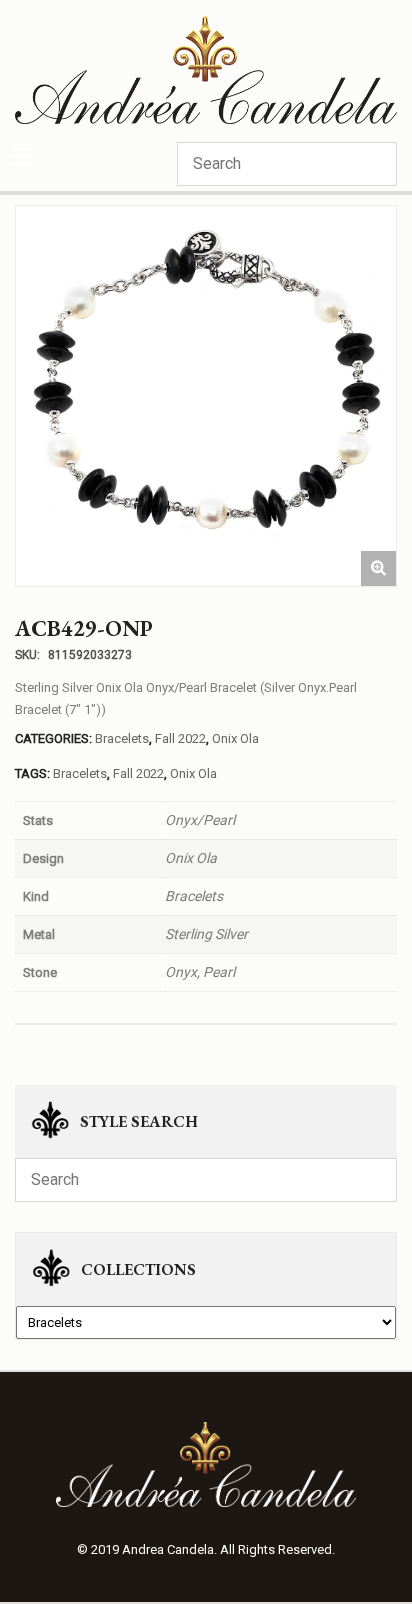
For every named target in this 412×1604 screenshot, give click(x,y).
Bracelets (122, 738)
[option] (206, 396)
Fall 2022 (180, 738)
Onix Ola (235, 738)
